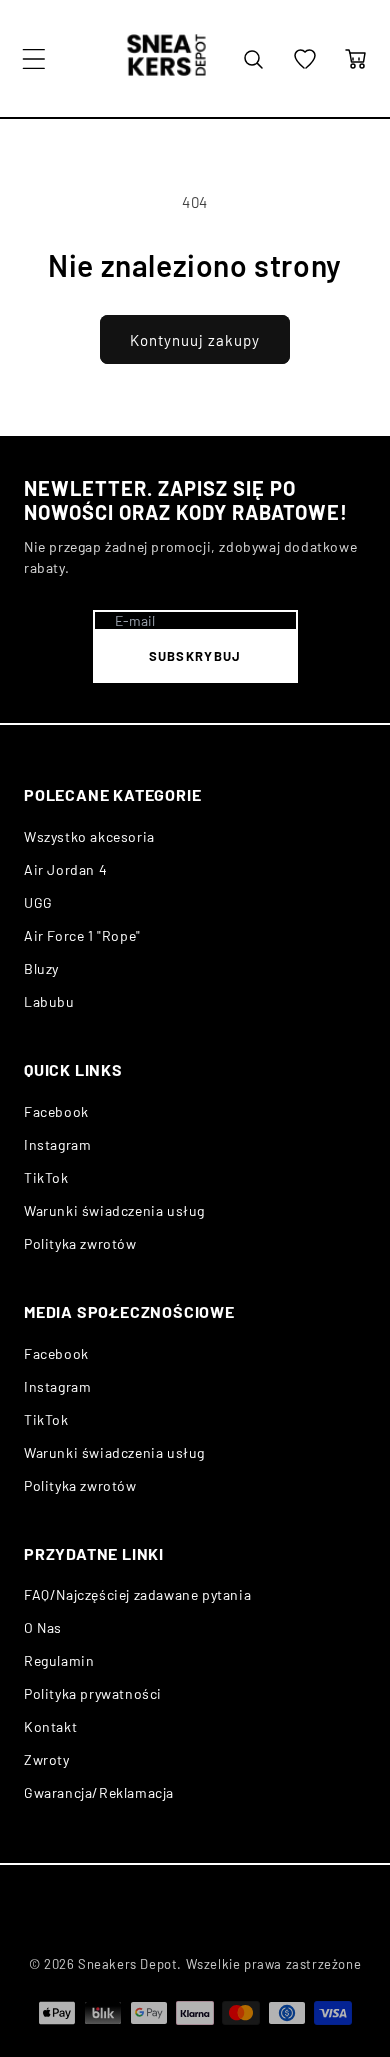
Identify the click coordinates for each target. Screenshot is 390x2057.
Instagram (57, 1144)
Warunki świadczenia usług (114, 1210)
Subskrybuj (195, 656)
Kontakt (50, 1726)
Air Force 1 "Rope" (82, 935)
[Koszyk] (356, 59)
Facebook (56, 1111)
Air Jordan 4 (65, 869)
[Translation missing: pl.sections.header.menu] (34, 59)
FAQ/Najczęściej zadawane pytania (137, 1594)
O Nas (43, 1627)
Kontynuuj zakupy (195, 340)
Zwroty (47, 1759)
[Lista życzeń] (305, 59)
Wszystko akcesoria (89, 836)
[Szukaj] (253, 59)
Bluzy (41, 968)
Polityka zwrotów (80, 1243)
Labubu (49, 1001)
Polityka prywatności (93, 1693)
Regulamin (59, 1660)
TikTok (46, 1177)
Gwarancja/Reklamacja (99, 1792)
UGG (38, 902)
